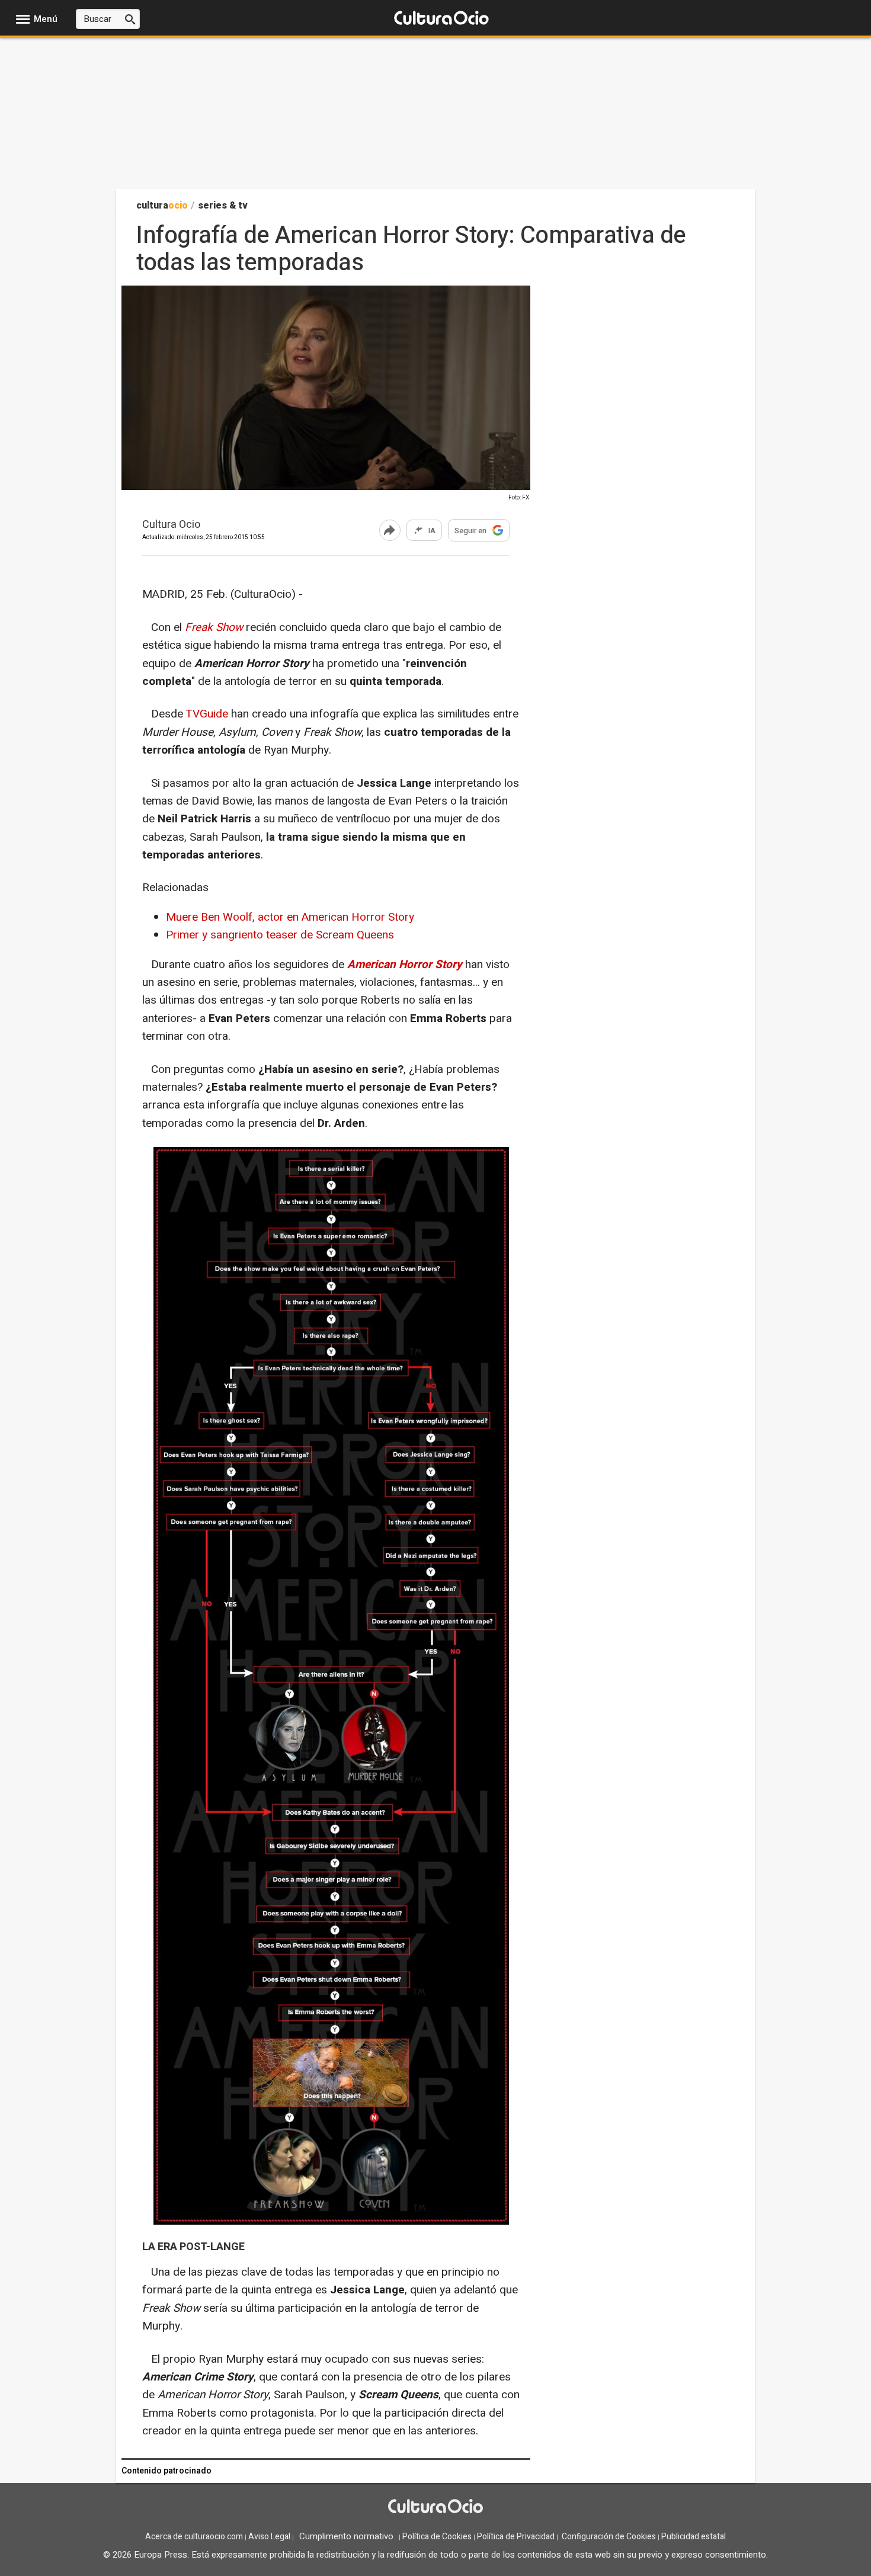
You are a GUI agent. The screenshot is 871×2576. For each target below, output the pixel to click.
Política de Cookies (437, 2537)
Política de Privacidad (516, 2537)
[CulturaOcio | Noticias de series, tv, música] (441, 19)
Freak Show (214, 627)
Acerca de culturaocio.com (194, 2537)
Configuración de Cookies (609, 2537)
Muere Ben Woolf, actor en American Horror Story (290, 917)
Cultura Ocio (171, 525)
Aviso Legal (269, 2537)
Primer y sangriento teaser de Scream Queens (280, 935)
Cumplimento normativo (346, 2536)
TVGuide (207, 714)
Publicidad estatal (694, 2537)
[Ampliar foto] (326, 488)
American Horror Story (405, 965)
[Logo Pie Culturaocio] (435, 2508)
